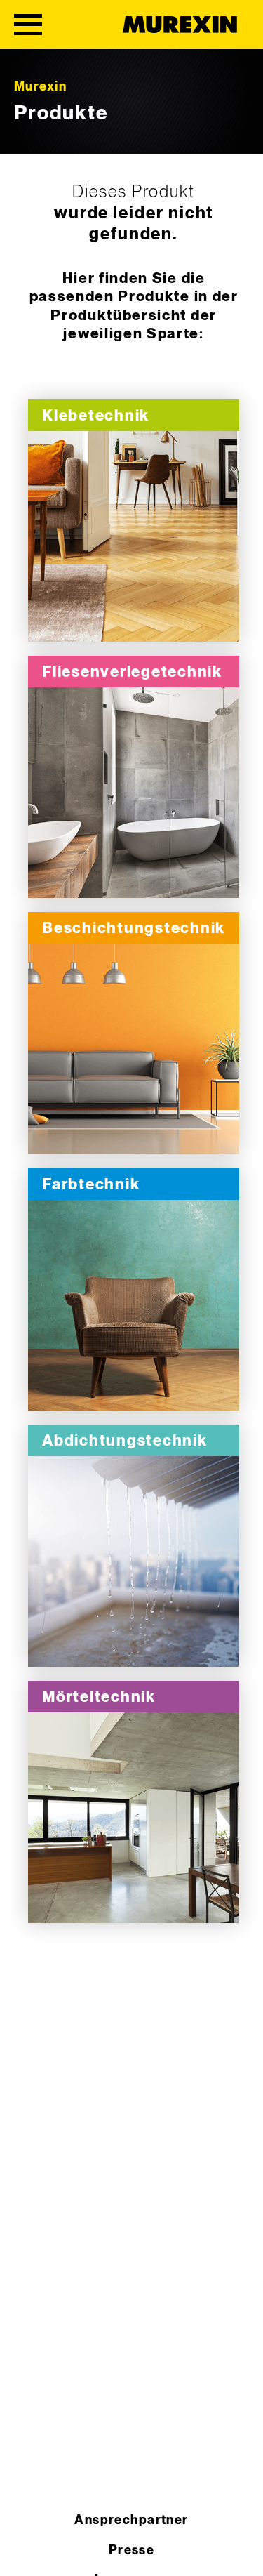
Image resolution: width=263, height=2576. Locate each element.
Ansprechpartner (131, 2520)
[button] (25, 2551)
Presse (132, 2550)
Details (134, 537)
